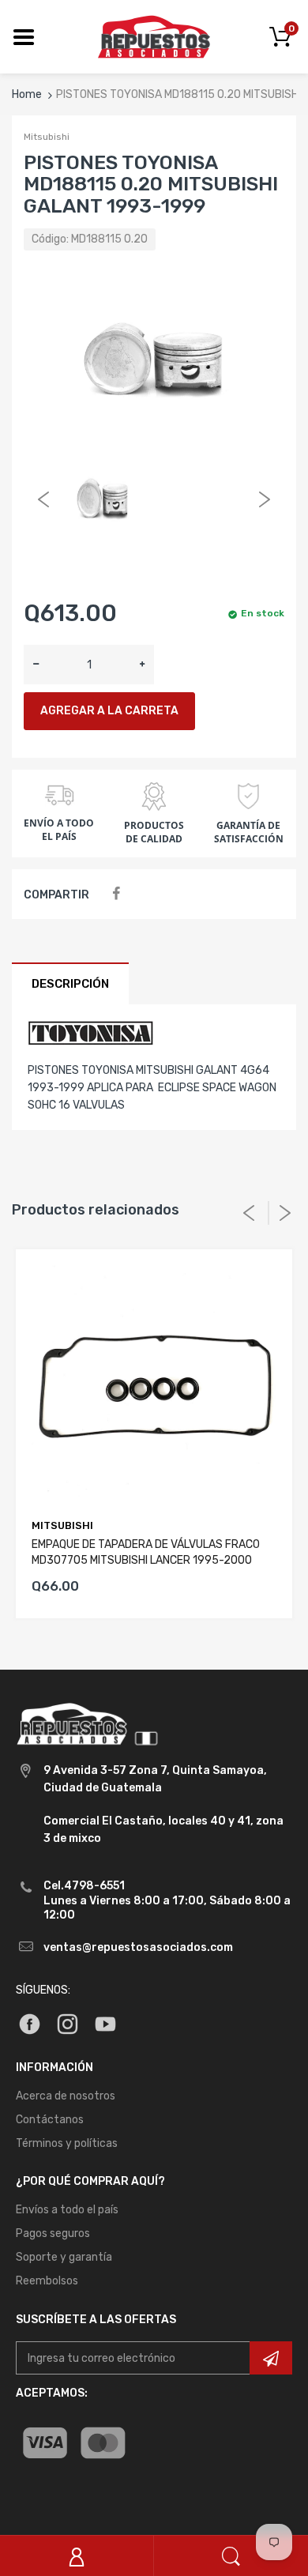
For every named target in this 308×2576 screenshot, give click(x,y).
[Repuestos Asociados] (154, 36)
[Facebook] (116, 894)
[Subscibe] (271, 2358)
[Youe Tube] (105, 2023)
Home (27, 94)
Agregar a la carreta (109, 711)
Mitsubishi (47, 137)
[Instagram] (68, 2023)
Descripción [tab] (70, 984)
